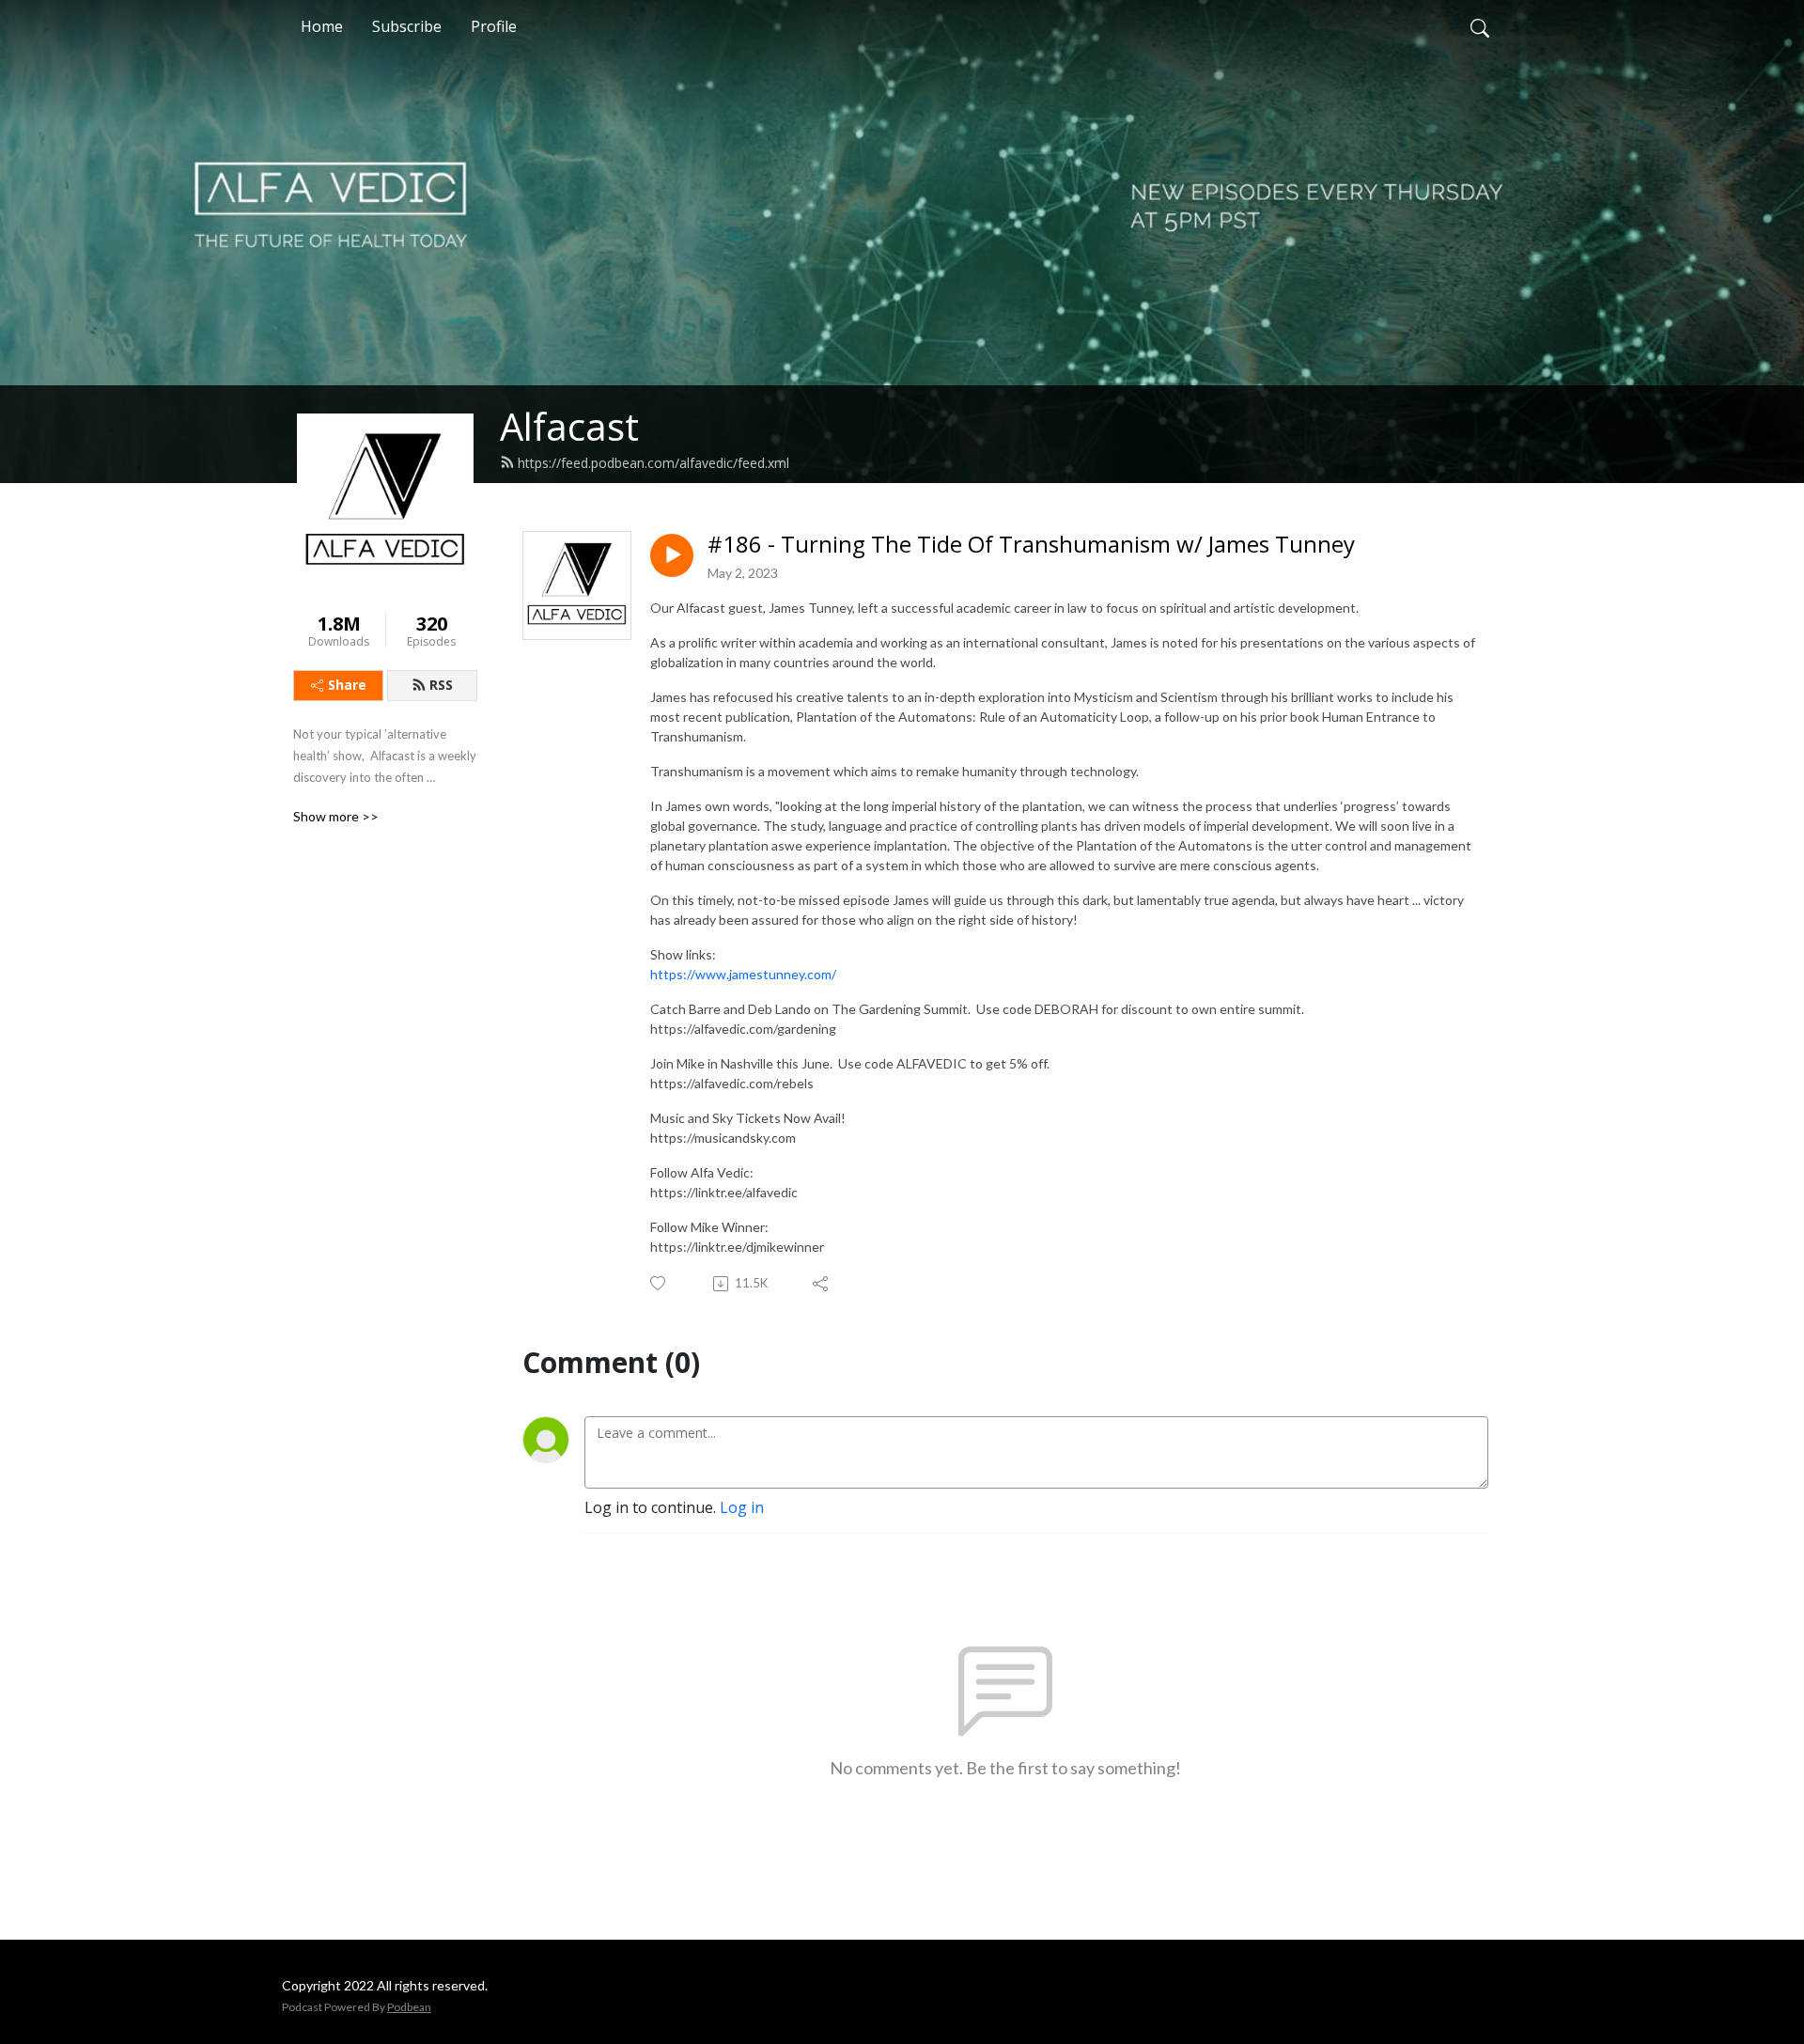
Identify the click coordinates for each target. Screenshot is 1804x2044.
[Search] (1480, 26)
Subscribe (407, 26)
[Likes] (659, 1283)
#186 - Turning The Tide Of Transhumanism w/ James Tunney (1031, 545)
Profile (494, 26)
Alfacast (569, 426)
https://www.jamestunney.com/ (743, 974)
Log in (742, 1507)
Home (322, 26)
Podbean (409, 2007)
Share (347, 685)
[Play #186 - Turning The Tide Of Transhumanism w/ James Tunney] (672, 555)
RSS (441, 685)
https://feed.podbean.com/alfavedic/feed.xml (653, 463)
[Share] (822, 1284)
